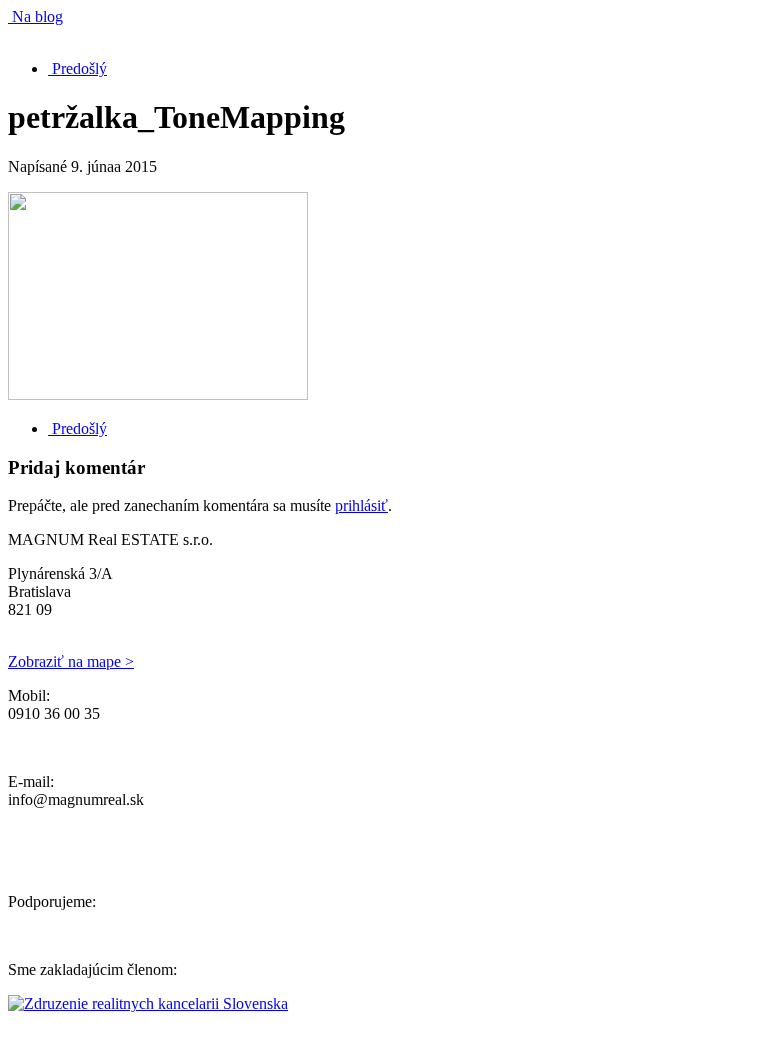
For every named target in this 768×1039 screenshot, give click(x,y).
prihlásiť (361, 505)
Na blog (35, 16)
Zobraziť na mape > (71, 661)
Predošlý (77, 68)
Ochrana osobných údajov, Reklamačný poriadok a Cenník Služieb (220, 747)
